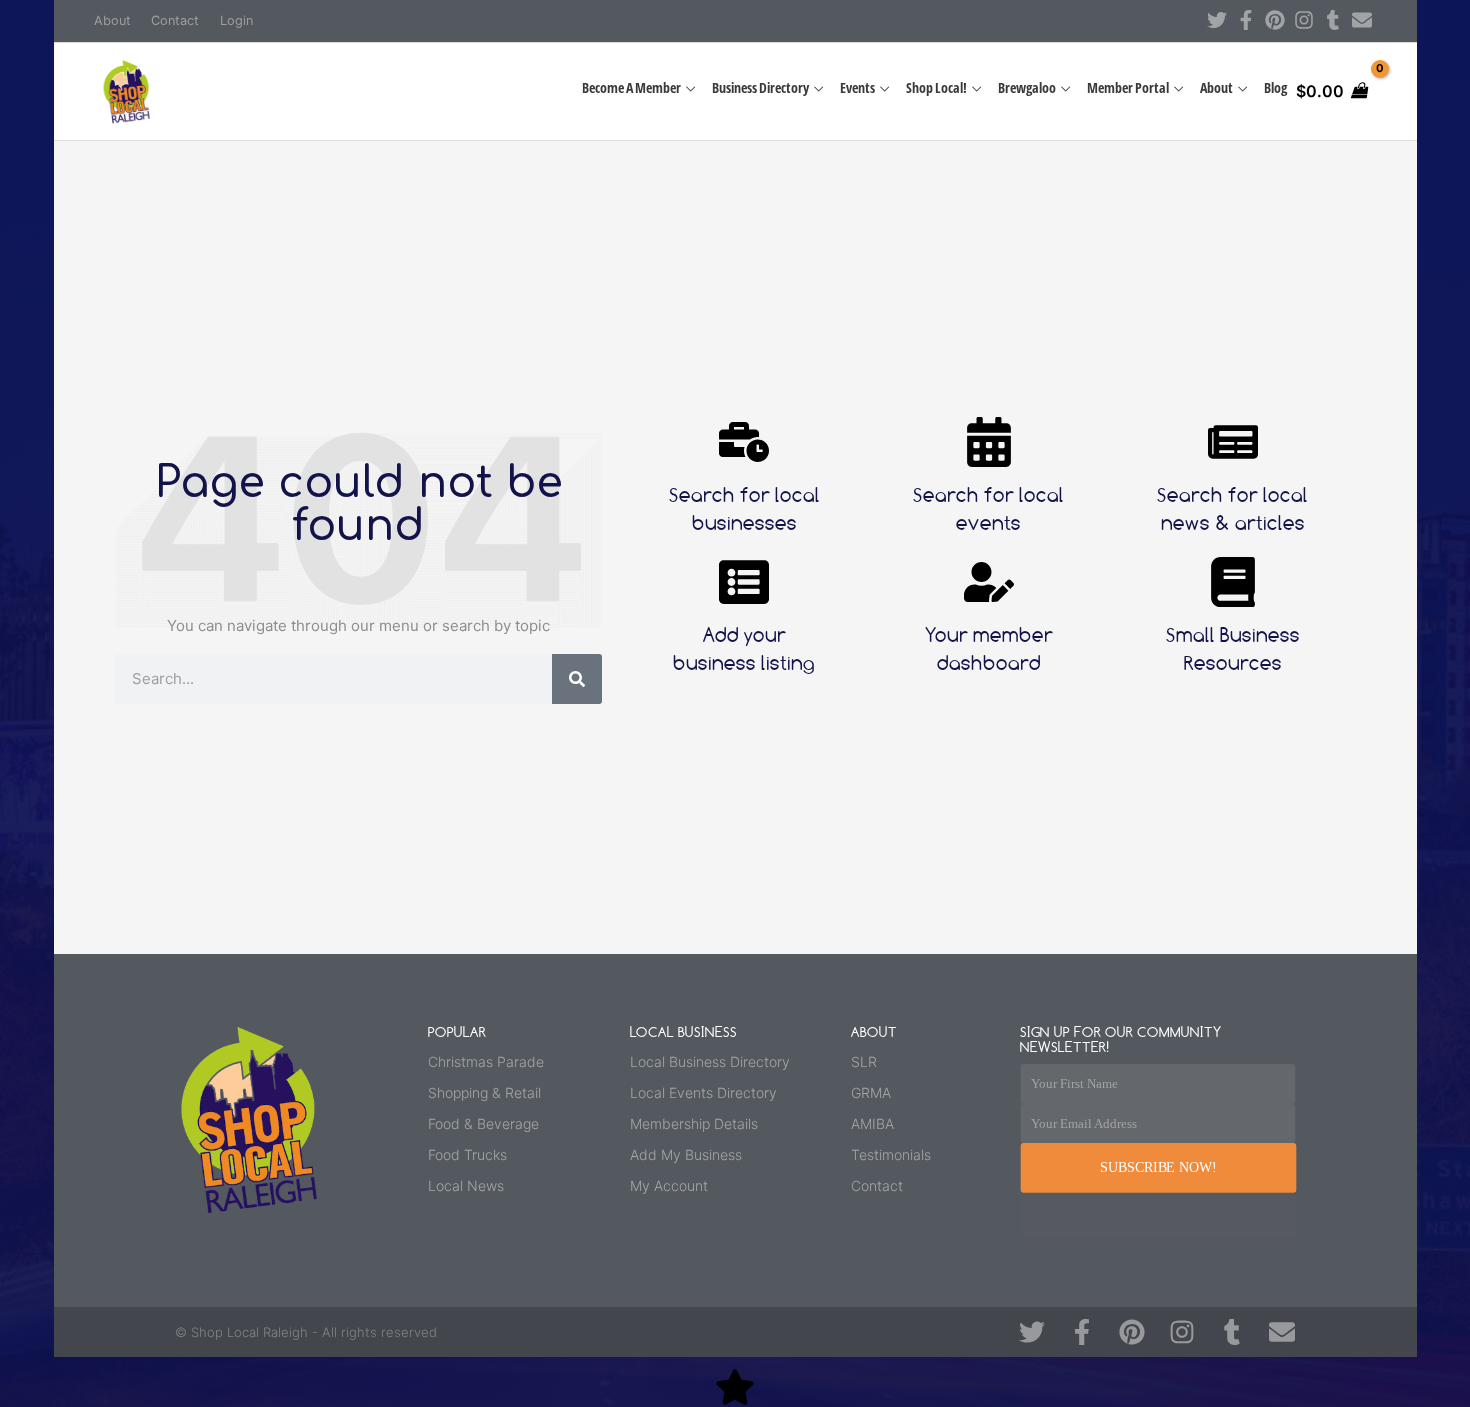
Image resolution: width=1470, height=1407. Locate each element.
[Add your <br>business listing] (744, 582)
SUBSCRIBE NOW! (1158, 1167)
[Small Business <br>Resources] (1233, 582)
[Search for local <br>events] (989, 442)
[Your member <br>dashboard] (989, 582)
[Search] (577, 679)
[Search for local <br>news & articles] (1233, 442)
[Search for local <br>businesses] (744, 442)
